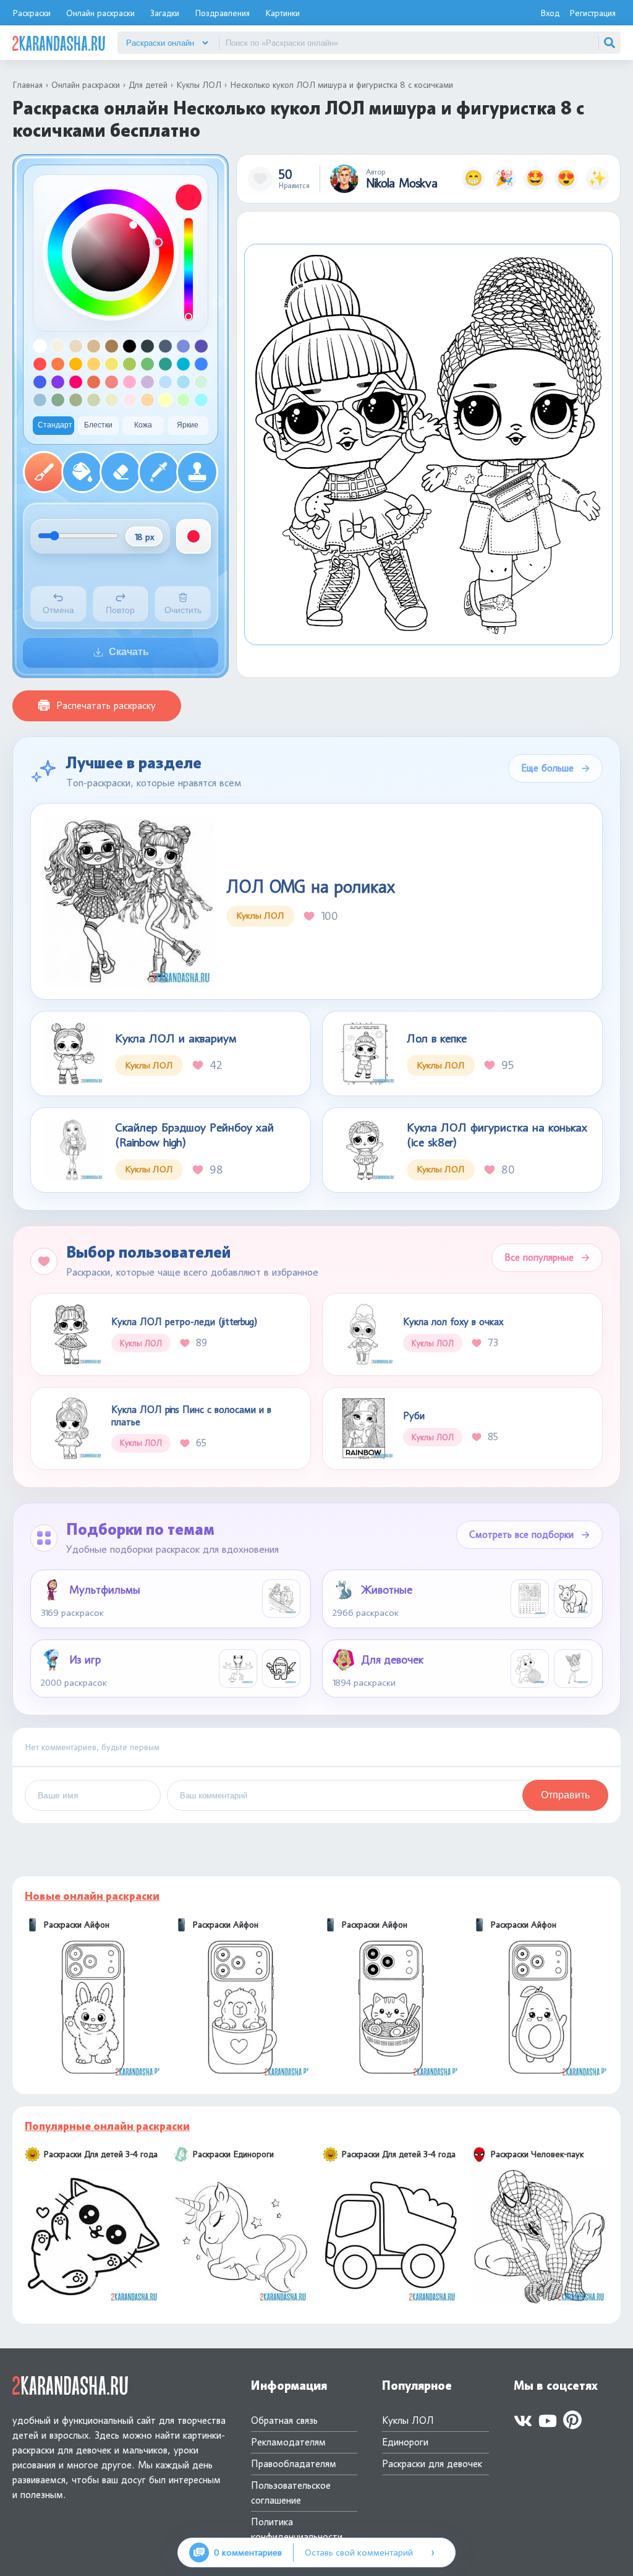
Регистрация (593, 13)
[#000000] (130, 346)
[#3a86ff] (201, 364)
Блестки (98, 425)
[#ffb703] (76, 364)
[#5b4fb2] (201, 346)
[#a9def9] (183, 382)
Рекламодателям (288, 2442)
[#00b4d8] (183, 364)
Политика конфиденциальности (297, 2529)
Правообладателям (294, 2464)
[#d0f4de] (201, 382)
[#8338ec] (58, 382)
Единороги (405, 2442)
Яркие (188, 425)
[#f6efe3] (58, 346)
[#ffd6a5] (147, 400)
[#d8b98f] (94, 346)
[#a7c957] (130, 364)
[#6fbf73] (147, 364)
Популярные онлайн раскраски (107, 2126)
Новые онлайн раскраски (92, 1896)
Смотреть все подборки (521, 1535)
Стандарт (55, 425)
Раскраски (32, 13)
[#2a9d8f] (165, 364)
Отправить (565, 1795)
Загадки (165, 13)
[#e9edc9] (112, 400)
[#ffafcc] (130, 382)
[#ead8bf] (76, 346)
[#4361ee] (40, 382)
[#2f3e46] (147, 346)
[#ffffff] (40, 346)
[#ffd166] (94, 364)
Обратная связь (284, 2420)
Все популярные (539, 1257)
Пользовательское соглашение (291, 2493)
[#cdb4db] (147, 382)
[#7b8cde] (183, 346)
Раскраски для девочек (432, 2464)
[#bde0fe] (165, 382)
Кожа (143, 425)
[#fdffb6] (165, 400)
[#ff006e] (76, 382)
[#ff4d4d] (40, 364)
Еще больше (547, 768)
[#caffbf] (183, 400)
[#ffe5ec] (130, 400)
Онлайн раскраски (100, 13)
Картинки (283, 13)
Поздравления (222, 13)
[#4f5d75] (165, 346)
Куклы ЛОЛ (408, 2420)
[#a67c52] (112, 346)
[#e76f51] (94, 382)
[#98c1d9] (40, 400)
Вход (550, 13)
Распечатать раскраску (106, 706)
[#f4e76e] (112, 364)
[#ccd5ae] (94, 400)
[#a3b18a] (76, 400)
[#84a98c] (58, 400)
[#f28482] (112, 382)
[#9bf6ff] (201, 400)
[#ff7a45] (58, 364)
